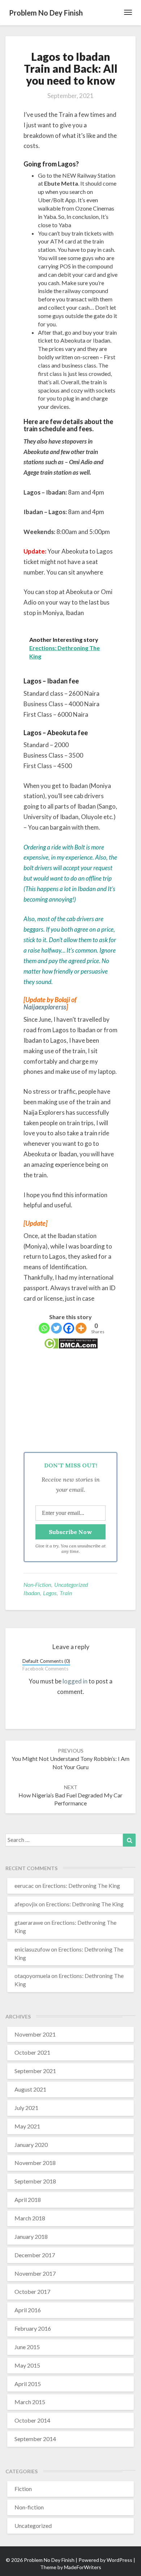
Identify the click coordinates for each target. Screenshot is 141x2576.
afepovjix (26, 1904)
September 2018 (35, 2181)
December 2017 (35, 2255)
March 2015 (30, 2402)
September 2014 (35, 2439)
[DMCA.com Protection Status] (71, 1346)
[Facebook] (69, 1328)
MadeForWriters (83, 2567)
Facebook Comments (45, 1669)
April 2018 (28, 2200)
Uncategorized (71, 1584)
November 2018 (35, 2163)
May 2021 (27, 2126)
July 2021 (26, 2108)
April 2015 (28, 2384)
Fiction (23, 2489)
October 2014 (32, 2420)
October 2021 (32, 2052)
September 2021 (35, 2071)
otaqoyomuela (32, 1976)
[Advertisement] (70, 1403)
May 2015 (27, 2365)
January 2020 (31, 2145)
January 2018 (31, 2236)
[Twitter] (56, 1328)
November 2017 (35, 2273)
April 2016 (28, 2310)
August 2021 (30, 2089)
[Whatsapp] (44, 1328)
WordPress (119, 2560)
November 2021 (35, 2034)
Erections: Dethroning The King (81, 1886)
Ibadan (32, 1593)
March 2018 (30, 2218)
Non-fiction (37, 1584)
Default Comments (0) (46, 1661)
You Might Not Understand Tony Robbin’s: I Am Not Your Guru (70, 1759)
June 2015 (27, 2347)
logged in (75, 1681)
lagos (50, 1593)
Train (66, 1593)
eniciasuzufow (32, 1949)
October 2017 (32, 2291)
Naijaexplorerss (45, 1007)
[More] (81, 1328)
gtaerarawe (29, 1922)
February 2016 (33, 2328)
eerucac (24, 1886)
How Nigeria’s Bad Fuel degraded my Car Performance (70, 1795)
